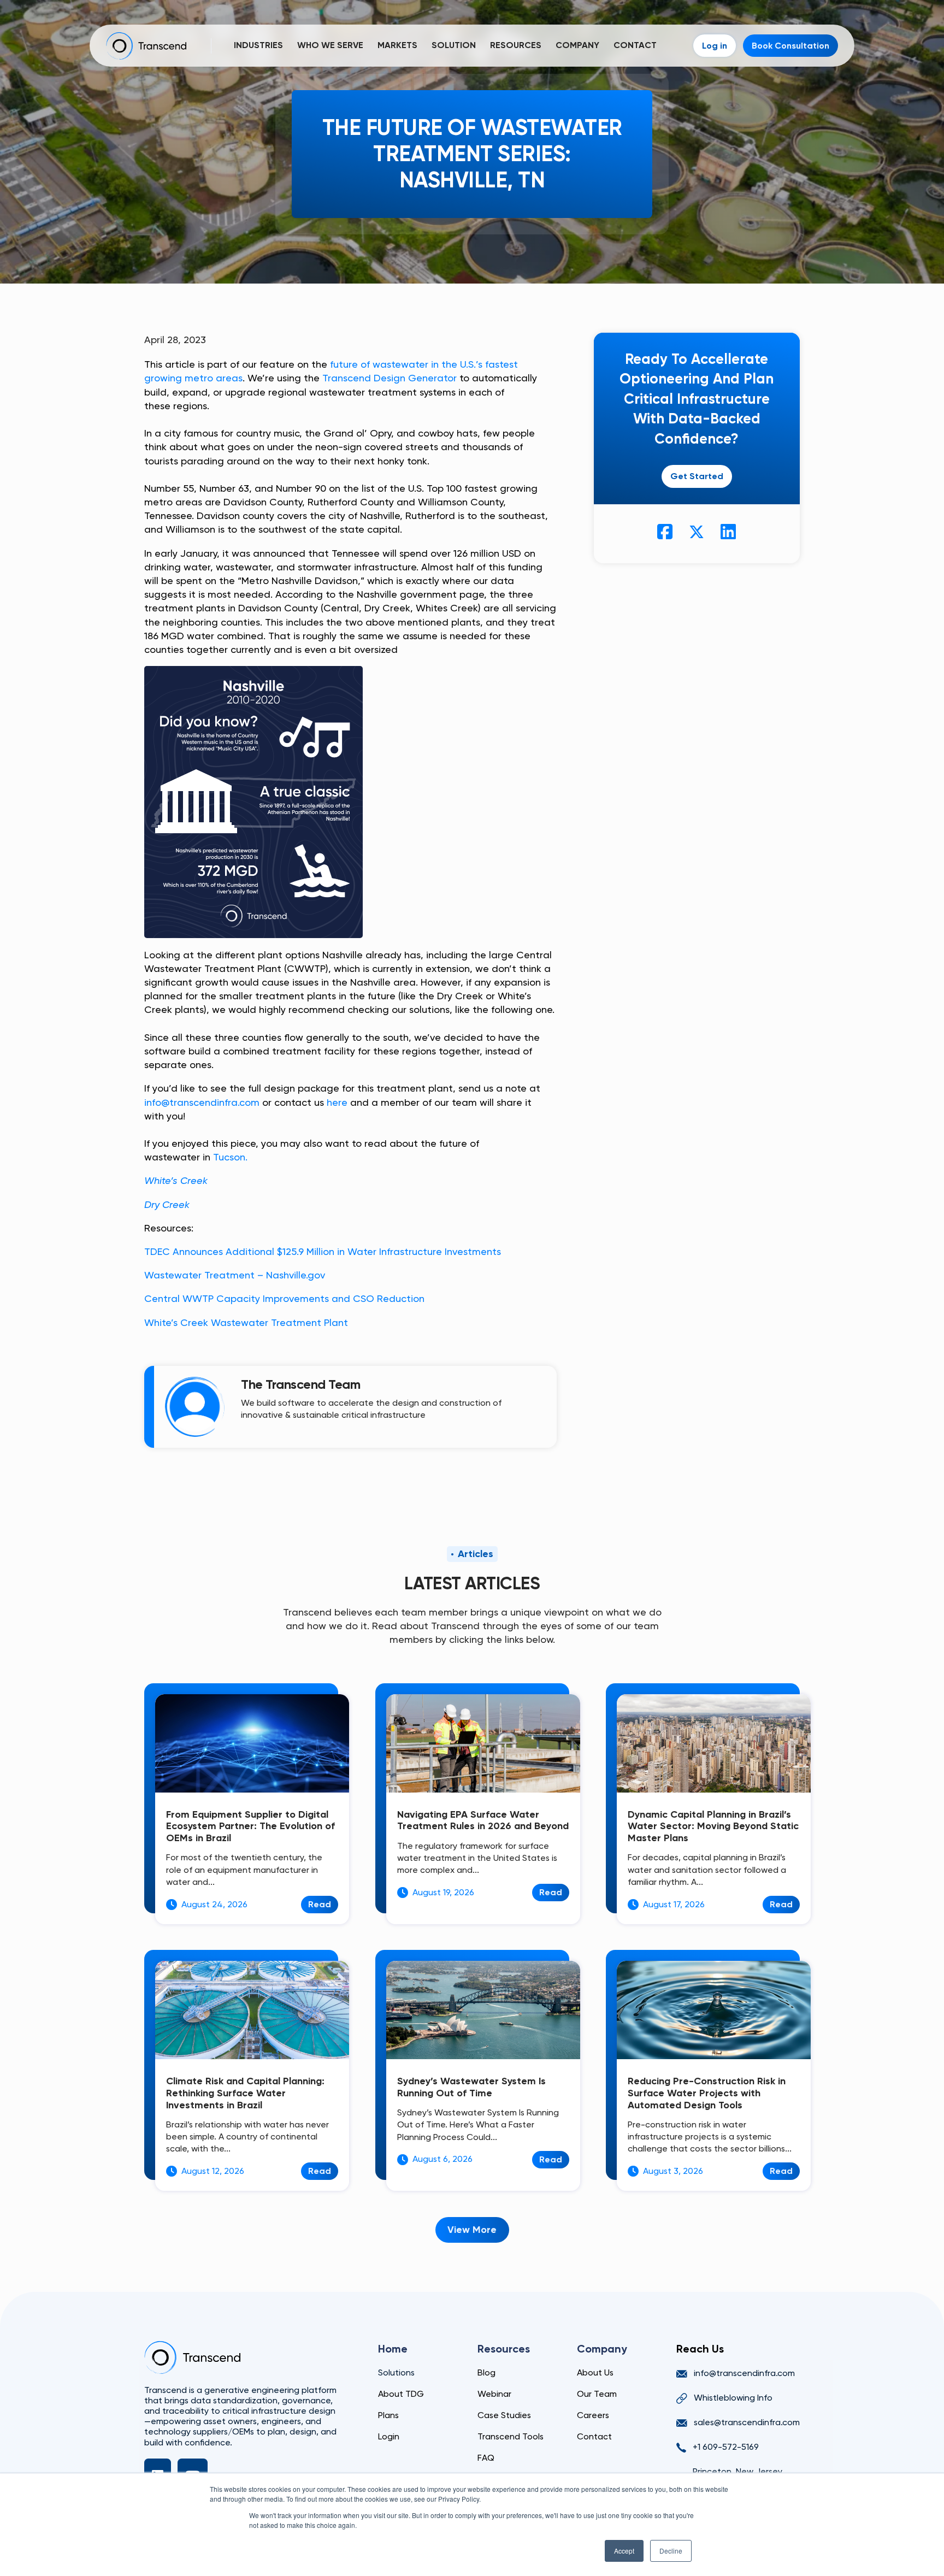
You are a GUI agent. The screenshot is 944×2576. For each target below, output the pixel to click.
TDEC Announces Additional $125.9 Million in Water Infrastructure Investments (323, 1251)
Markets (397, 45)
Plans (388, 2415)
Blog (486, 2372)
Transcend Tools (511, 2436)
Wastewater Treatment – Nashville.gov (235, 1275)
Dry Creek (167, 1204)
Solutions (396, 2372)
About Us (595, 2372)
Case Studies (504, 2415)
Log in (715, 46)
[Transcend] (192, 2357)
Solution (454, 45)
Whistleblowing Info (733, 2398)
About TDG (401, 2394)
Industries (258, 45)
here (337, 1102)
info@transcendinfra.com (202, 1102)
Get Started (697, 476)
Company (577, 45)
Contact (635, 45)
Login (389, 2436)
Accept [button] (624, 2551)
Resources (516, 45)
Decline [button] (671, 2551)
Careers (593, 2415)
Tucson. (230, 1157)
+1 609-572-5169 (726, 2447)
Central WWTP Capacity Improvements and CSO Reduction (284, 1298)
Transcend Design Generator (390, 378)
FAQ (486, 2458)
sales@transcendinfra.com (747, 2422)
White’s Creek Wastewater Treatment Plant (246, 1322)
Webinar (494, 2394)
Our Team (597, 2394)
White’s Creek (176, 1180)
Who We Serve (330, 45)
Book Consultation (790, 46)
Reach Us (700, 2349)
